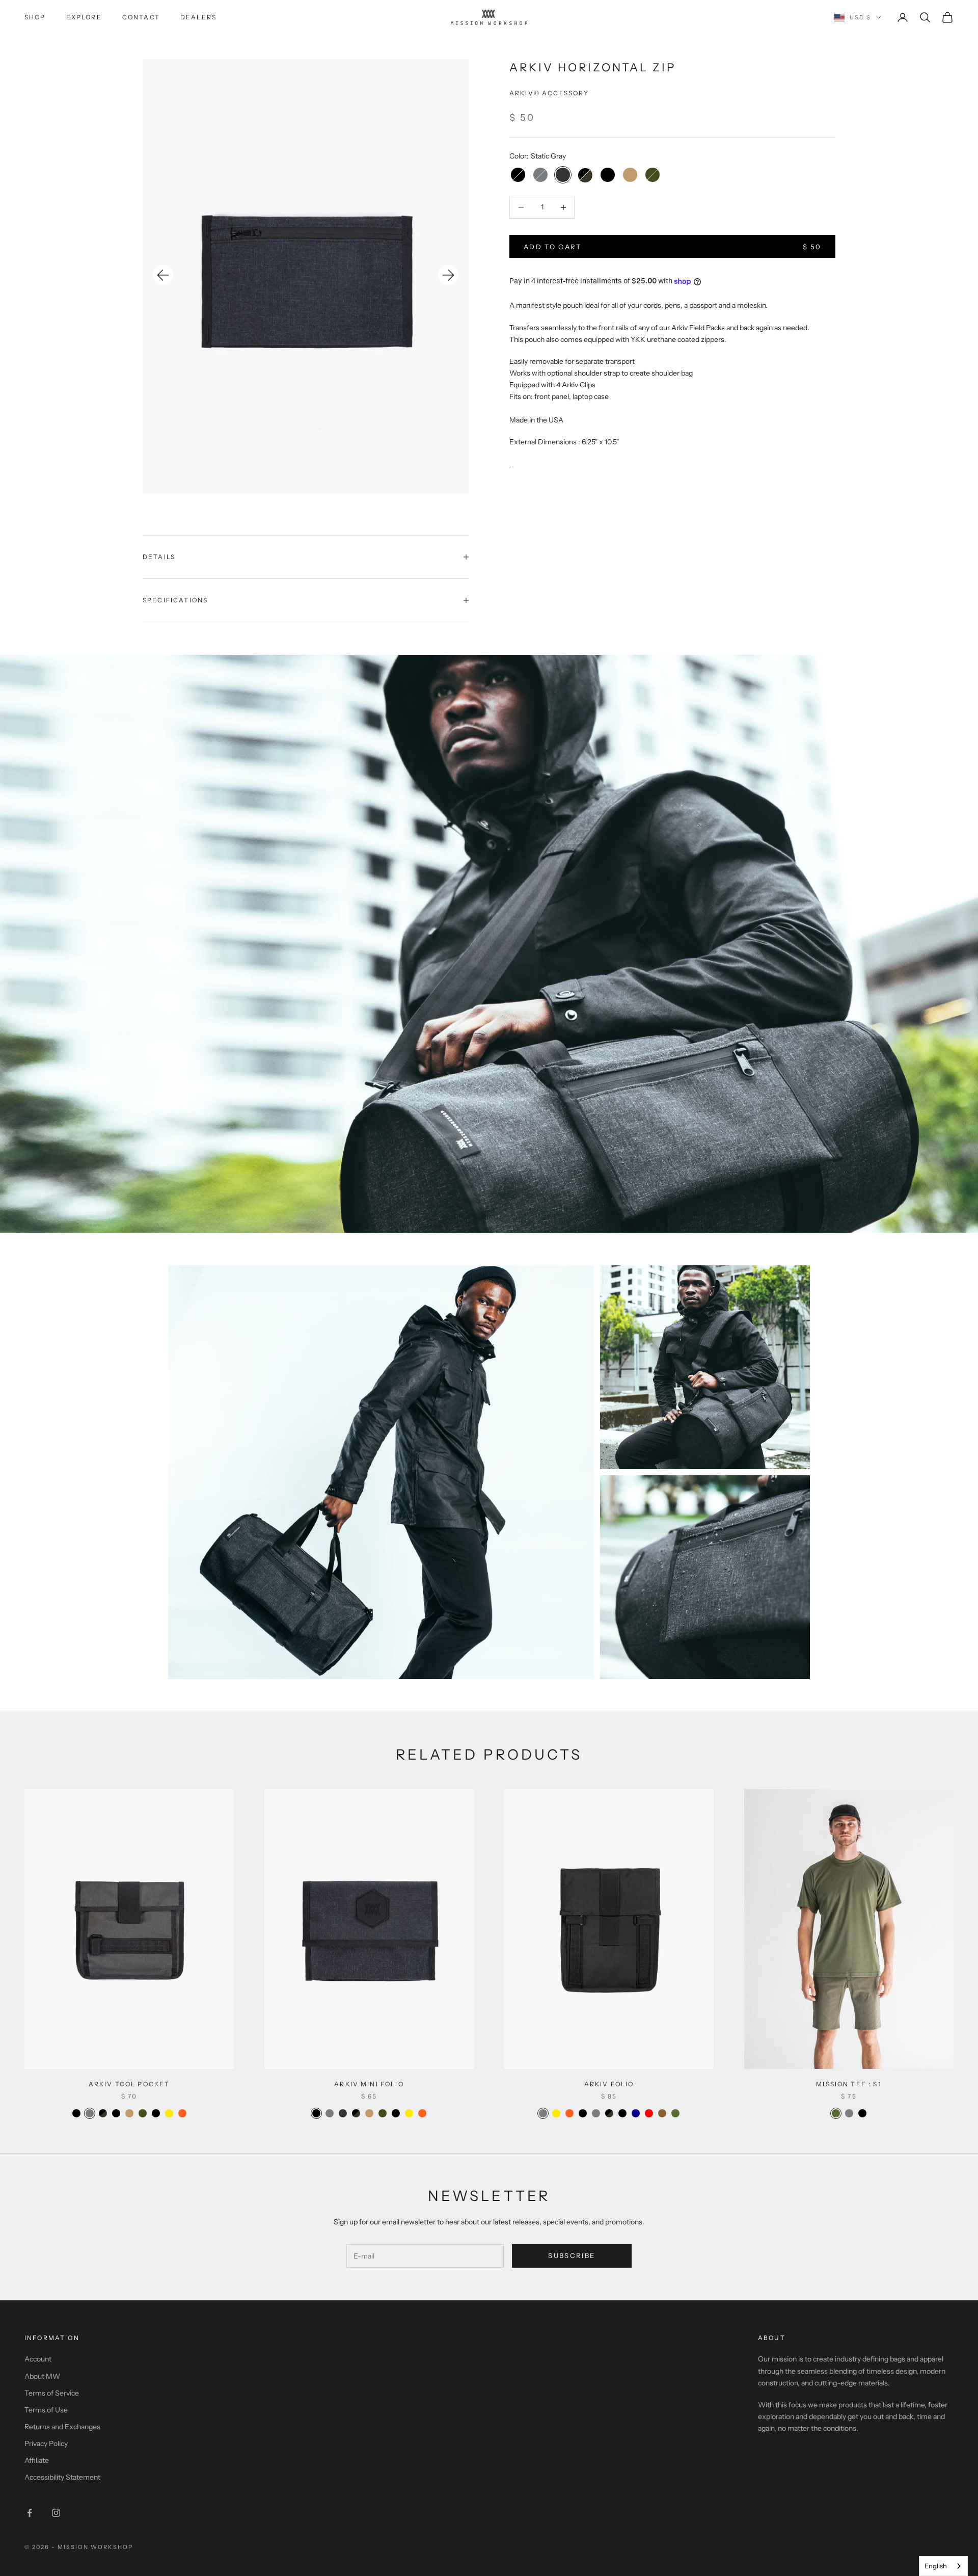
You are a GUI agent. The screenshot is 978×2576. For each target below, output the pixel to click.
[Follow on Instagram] (56, 2513)
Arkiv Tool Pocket (129, 2084)
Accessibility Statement (62, 2477)
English (936, 2566)
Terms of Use (46, 2410)
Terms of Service (52, 2393)
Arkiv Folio (609, 2084)
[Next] (448, 275)
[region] (306, 276)
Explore (84, 17)
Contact (141, 17)
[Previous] (163, 275)
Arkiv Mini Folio (369, 2084)
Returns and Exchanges (62, 2427)
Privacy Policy (46, 2444)
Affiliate (37, 2460)
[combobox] (943, 2566)
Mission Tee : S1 (849, 2084)
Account (38, 2359)
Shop (35, 17)
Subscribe (572, 2255)
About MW (42, 2376)
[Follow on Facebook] (30, 2513)
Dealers (198, 17)
